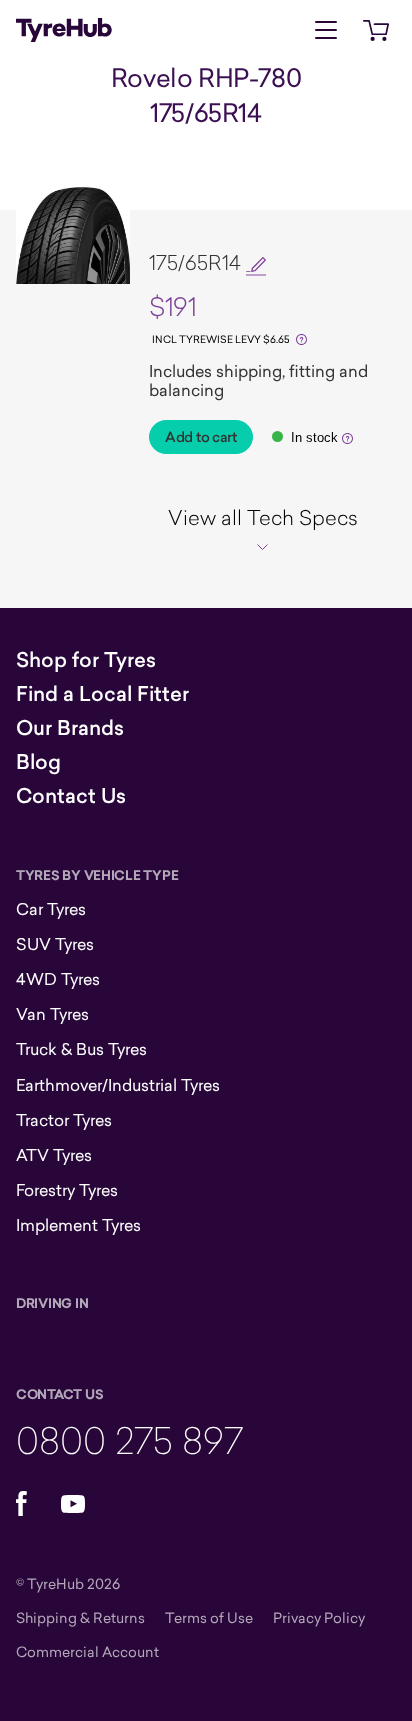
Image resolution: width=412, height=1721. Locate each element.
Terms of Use (209, 1617)
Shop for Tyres (86, 660)
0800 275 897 (129, 1439)
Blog (38, 762)
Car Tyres (51, 909)
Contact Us (71, 796)
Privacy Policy (319, 1617)
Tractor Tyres (64, 1120)
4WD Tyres (58, 979)
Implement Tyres (78, 1225)
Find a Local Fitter (102, 694)
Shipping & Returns (80, 1617)
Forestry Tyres (67, 1190)
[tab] (262, 530)
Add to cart (201, 437)
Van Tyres (52, 1014)
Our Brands (70, 728)
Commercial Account (87, 1651)
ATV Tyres (54, 1155)
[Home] (64, 30)
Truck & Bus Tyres (81, 1049)
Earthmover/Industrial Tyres (118, 1085)
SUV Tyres (55, 944)
